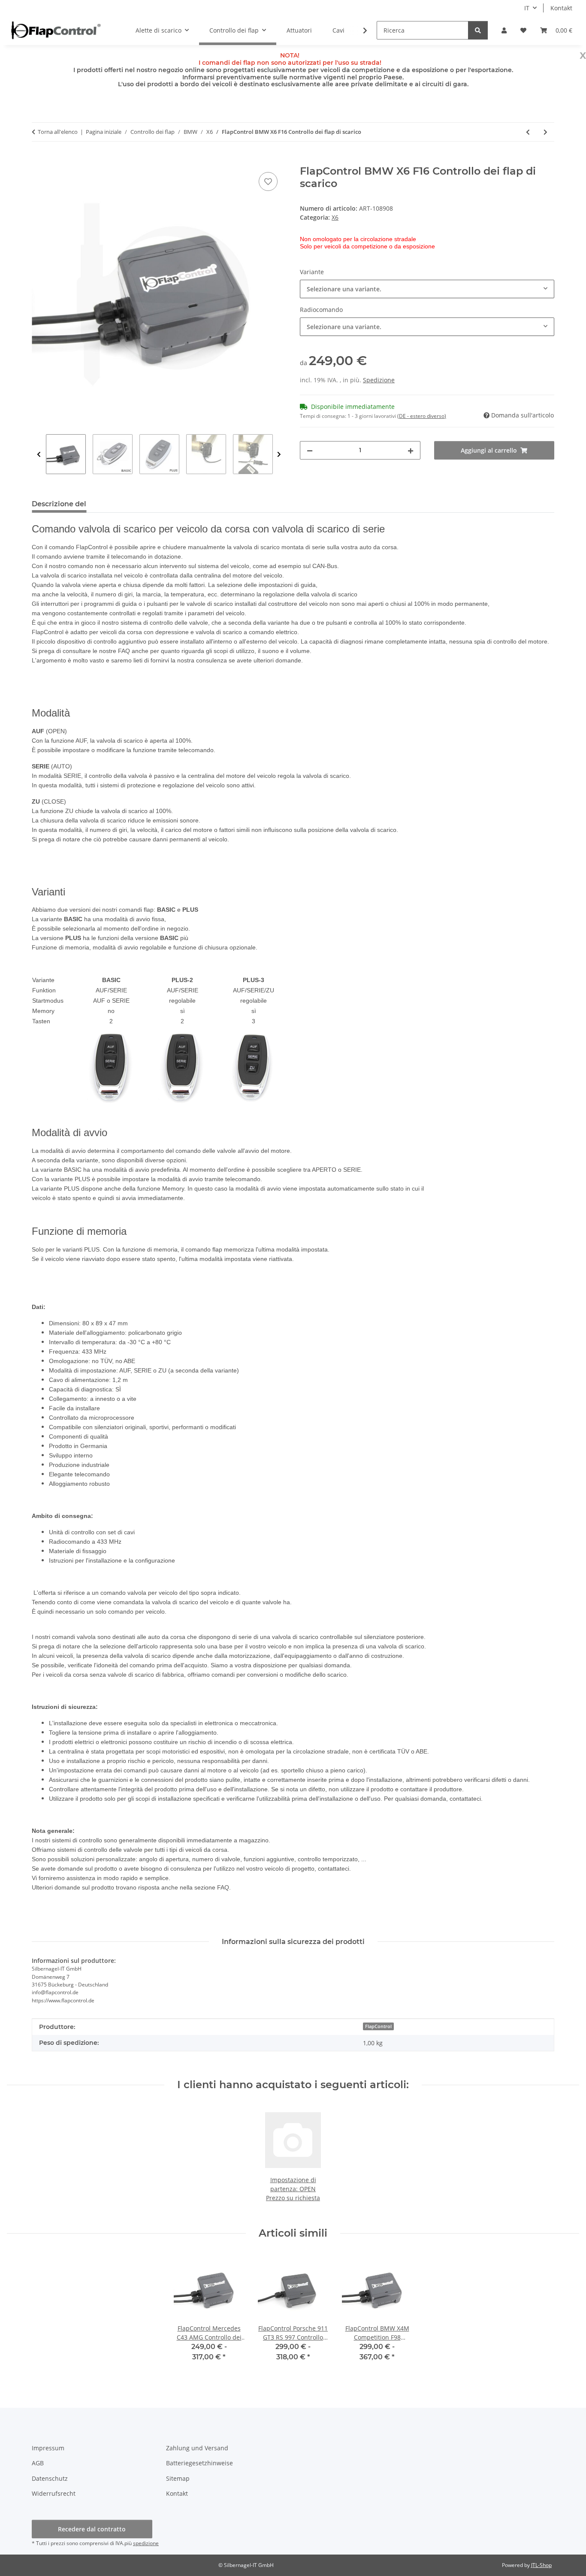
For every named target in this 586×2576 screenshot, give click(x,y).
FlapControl (378, 2026)
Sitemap (178, 2478)
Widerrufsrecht (54, 2493)
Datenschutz (50, 2478)
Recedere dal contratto (92, 2529)
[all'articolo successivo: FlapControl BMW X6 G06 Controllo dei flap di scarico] (545, 132)
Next (279, 455)
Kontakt (561, 8)
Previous (39, 455)
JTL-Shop (541, 2565)
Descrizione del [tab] (59, 504)
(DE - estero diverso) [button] (422, 416)
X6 (335, 217)
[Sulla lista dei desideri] (268, 181)
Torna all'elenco (58, 132)
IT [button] (527, 8)
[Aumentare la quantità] (411, 450)
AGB (38, 2463)
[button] (504, 30)
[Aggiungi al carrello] (39, 160)
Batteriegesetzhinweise (199, 2463)
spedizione (146, 2543)
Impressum (48, 2448)
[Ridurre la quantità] (310, 450)
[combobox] (427, 289)
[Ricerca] (478, 30)
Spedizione (379, 380)
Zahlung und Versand (197, 2448)
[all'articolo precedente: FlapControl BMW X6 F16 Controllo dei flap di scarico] (528, 132)
